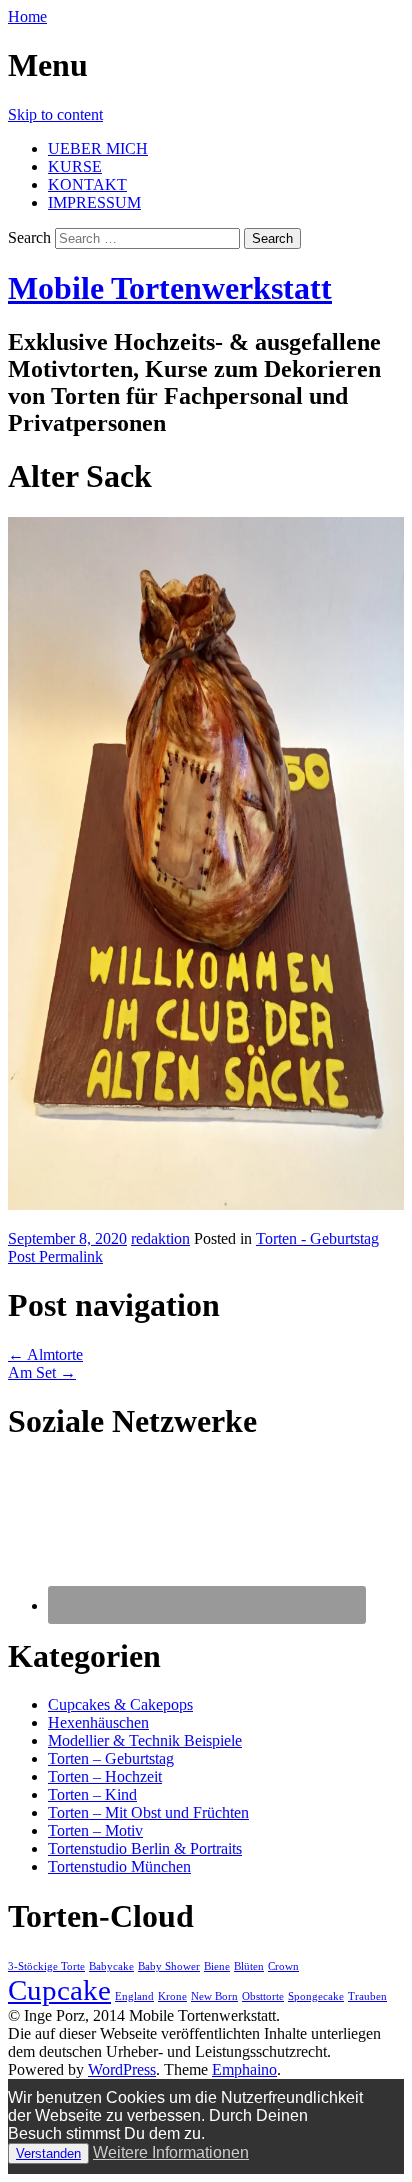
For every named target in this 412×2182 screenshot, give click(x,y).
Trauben (367, 1996)
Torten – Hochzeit (105, 1776)
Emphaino (244, 2069)
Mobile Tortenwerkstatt (170, 288)
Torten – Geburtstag (111, 1758)
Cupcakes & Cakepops (120, 1704)
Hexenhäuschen (98, 1722)
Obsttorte (263, 1996)
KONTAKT (87, 184)
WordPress (122, 2069)
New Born (214, 1996)
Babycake (111, 1966)
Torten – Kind (92, 1794)
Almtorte (45, 1354)
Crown (283, 1966)
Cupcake (59, 1990)
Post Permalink (55, 1256)
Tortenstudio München (119, 1866)
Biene (217, 1966)
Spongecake (316, 1996)
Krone (172, 1996)
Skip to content (55, 114)
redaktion (160, 1238)
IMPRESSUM (94, 202)
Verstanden (48, 2153)
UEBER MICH (98, 148)
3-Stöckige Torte (46, 1966)
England (134, 1996)
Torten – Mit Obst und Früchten (148, 1812)
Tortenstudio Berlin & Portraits (145, 1848)
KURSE (75, 166)
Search (29, 237)
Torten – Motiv (95, 1830)
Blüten (249, 1966)
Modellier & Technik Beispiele (145, 1740)
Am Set (42, 1372)
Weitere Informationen (171, 2152)
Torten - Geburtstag (317, 1238)
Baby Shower (169, 1966)
